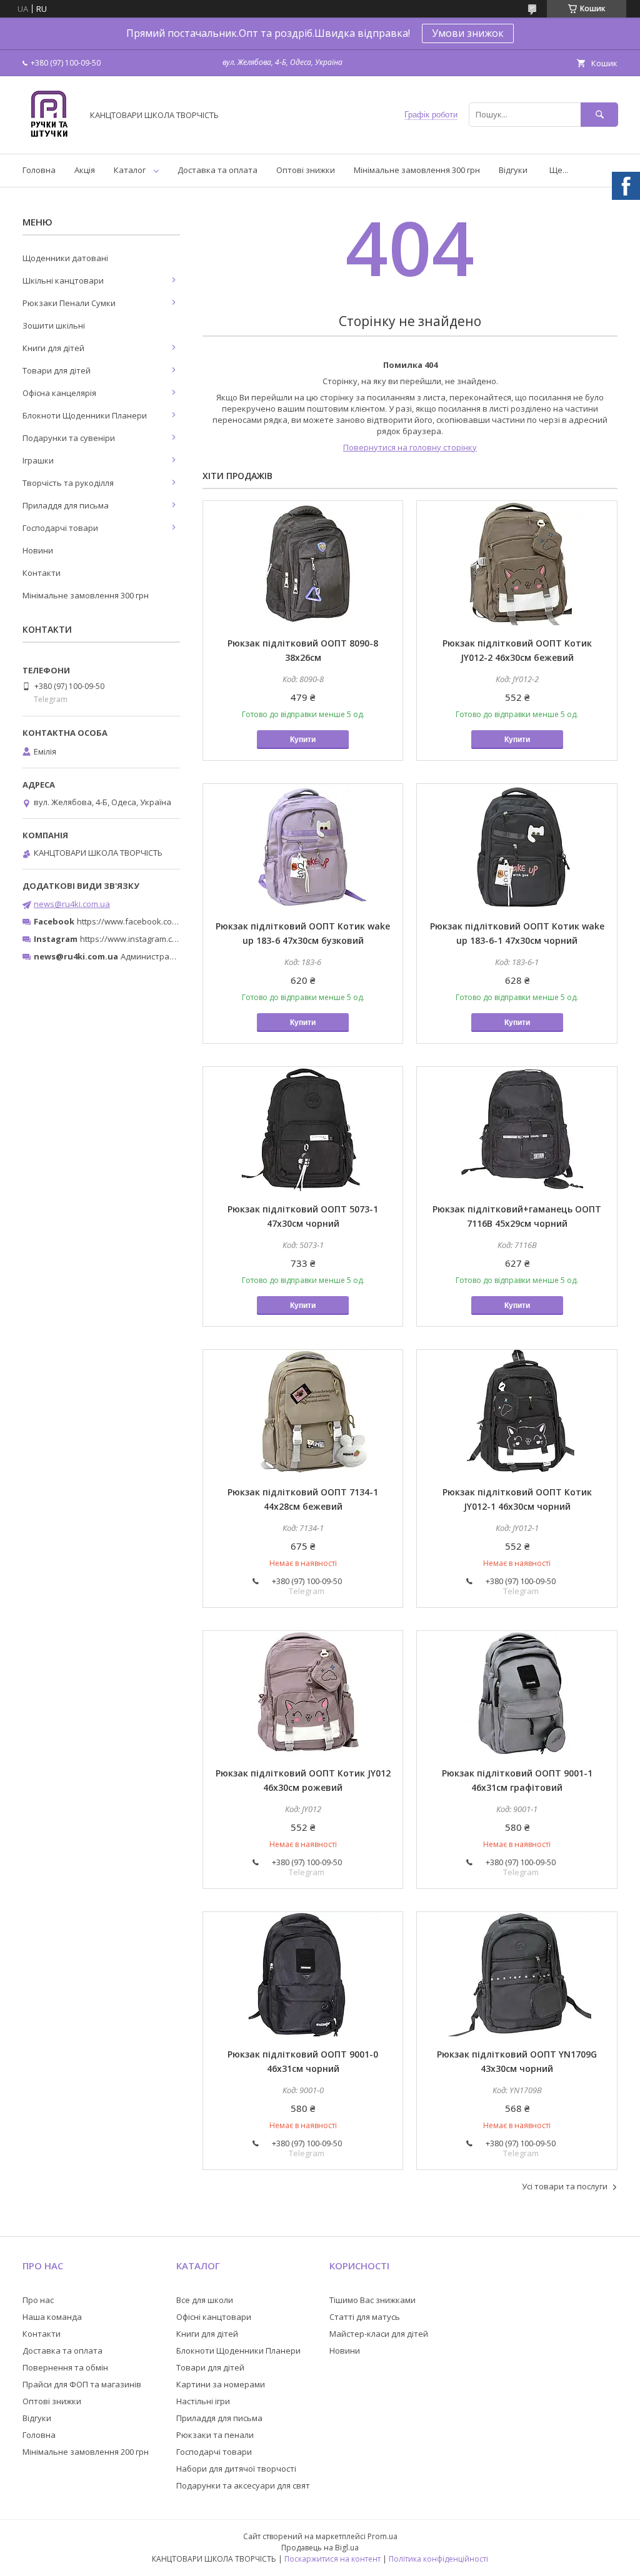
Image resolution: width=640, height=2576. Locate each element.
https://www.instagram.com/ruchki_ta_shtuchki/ (170, 939)
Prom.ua (382, 2536)
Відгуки (513, 170)
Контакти (42, 573)
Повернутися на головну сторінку (410, 447)
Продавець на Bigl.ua (320, 2548)
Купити (303, 740)
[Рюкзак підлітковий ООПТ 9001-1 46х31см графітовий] (517, 1693)
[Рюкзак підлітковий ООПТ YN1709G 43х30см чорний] (517, 1974)
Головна (39, 170)
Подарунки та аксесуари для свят (243, 2485)
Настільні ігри (203, 2401)
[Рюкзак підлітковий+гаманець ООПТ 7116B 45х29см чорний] (517, 1129)
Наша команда (52, 2317)
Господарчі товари (60, 528)
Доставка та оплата (217, 170)
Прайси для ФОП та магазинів (82, 2384)
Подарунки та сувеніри (69, 438)
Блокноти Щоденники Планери (85, 415)
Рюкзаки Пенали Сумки (69, 303)
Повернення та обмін (65, 2367)
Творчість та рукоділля (68, 483)
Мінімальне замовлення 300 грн (417, 170)
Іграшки (38, 460)
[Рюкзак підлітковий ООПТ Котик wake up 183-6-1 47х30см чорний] (517, 846)
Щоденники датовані (65, 258)
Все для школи (205, 2300)
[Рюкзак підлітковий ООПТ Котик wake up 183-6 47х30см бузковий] (303, 846)
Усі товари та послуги (565, 2186)
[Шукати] (599, 115)
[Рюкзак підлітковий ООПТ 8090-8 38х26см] (303, 563)
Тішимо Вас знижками (372, 2300)
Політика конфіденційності (438, 2559)
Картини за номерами (221, 2384)
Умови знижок (468, 33)
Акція (85, 170)
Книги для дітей (53, 348)
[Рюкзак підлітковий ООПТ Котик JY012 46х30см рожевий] (303, 1693)
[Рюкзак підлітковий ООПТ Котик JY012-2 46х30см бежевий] (517, 563)
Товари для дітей (57, 370)
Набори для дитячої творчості (236, 2469)
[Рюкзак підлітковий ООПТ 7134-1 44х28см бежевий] (303, 1412)
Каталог (130, 170)
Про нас (38, 2300)
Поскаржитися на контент (332, 2559)
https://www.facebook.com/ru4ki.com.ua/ (155, 921)
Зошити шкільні (54, 325)
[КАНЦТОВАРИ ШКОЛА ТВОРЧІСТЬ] (49, 137)
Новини (38, 550)
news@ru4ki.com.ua (72, 904)
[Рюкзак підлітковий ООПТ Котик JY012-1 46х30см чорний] (517, 1412)
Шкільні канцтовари (63, 280)
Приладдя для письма (66, 505)
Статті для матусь (365, 2317)
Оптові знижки (306, 170)
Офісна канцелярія (59, 393)
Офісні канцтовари (214, 2317)
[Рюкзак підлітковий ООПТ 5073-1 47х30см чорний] (303, 1129)
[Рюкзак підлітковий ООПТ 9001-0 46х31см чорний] (303, 1974)
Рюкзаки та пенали (215, 2435)
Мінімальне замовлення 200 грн (86, 2452)
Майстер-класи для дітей (379, 2334)
